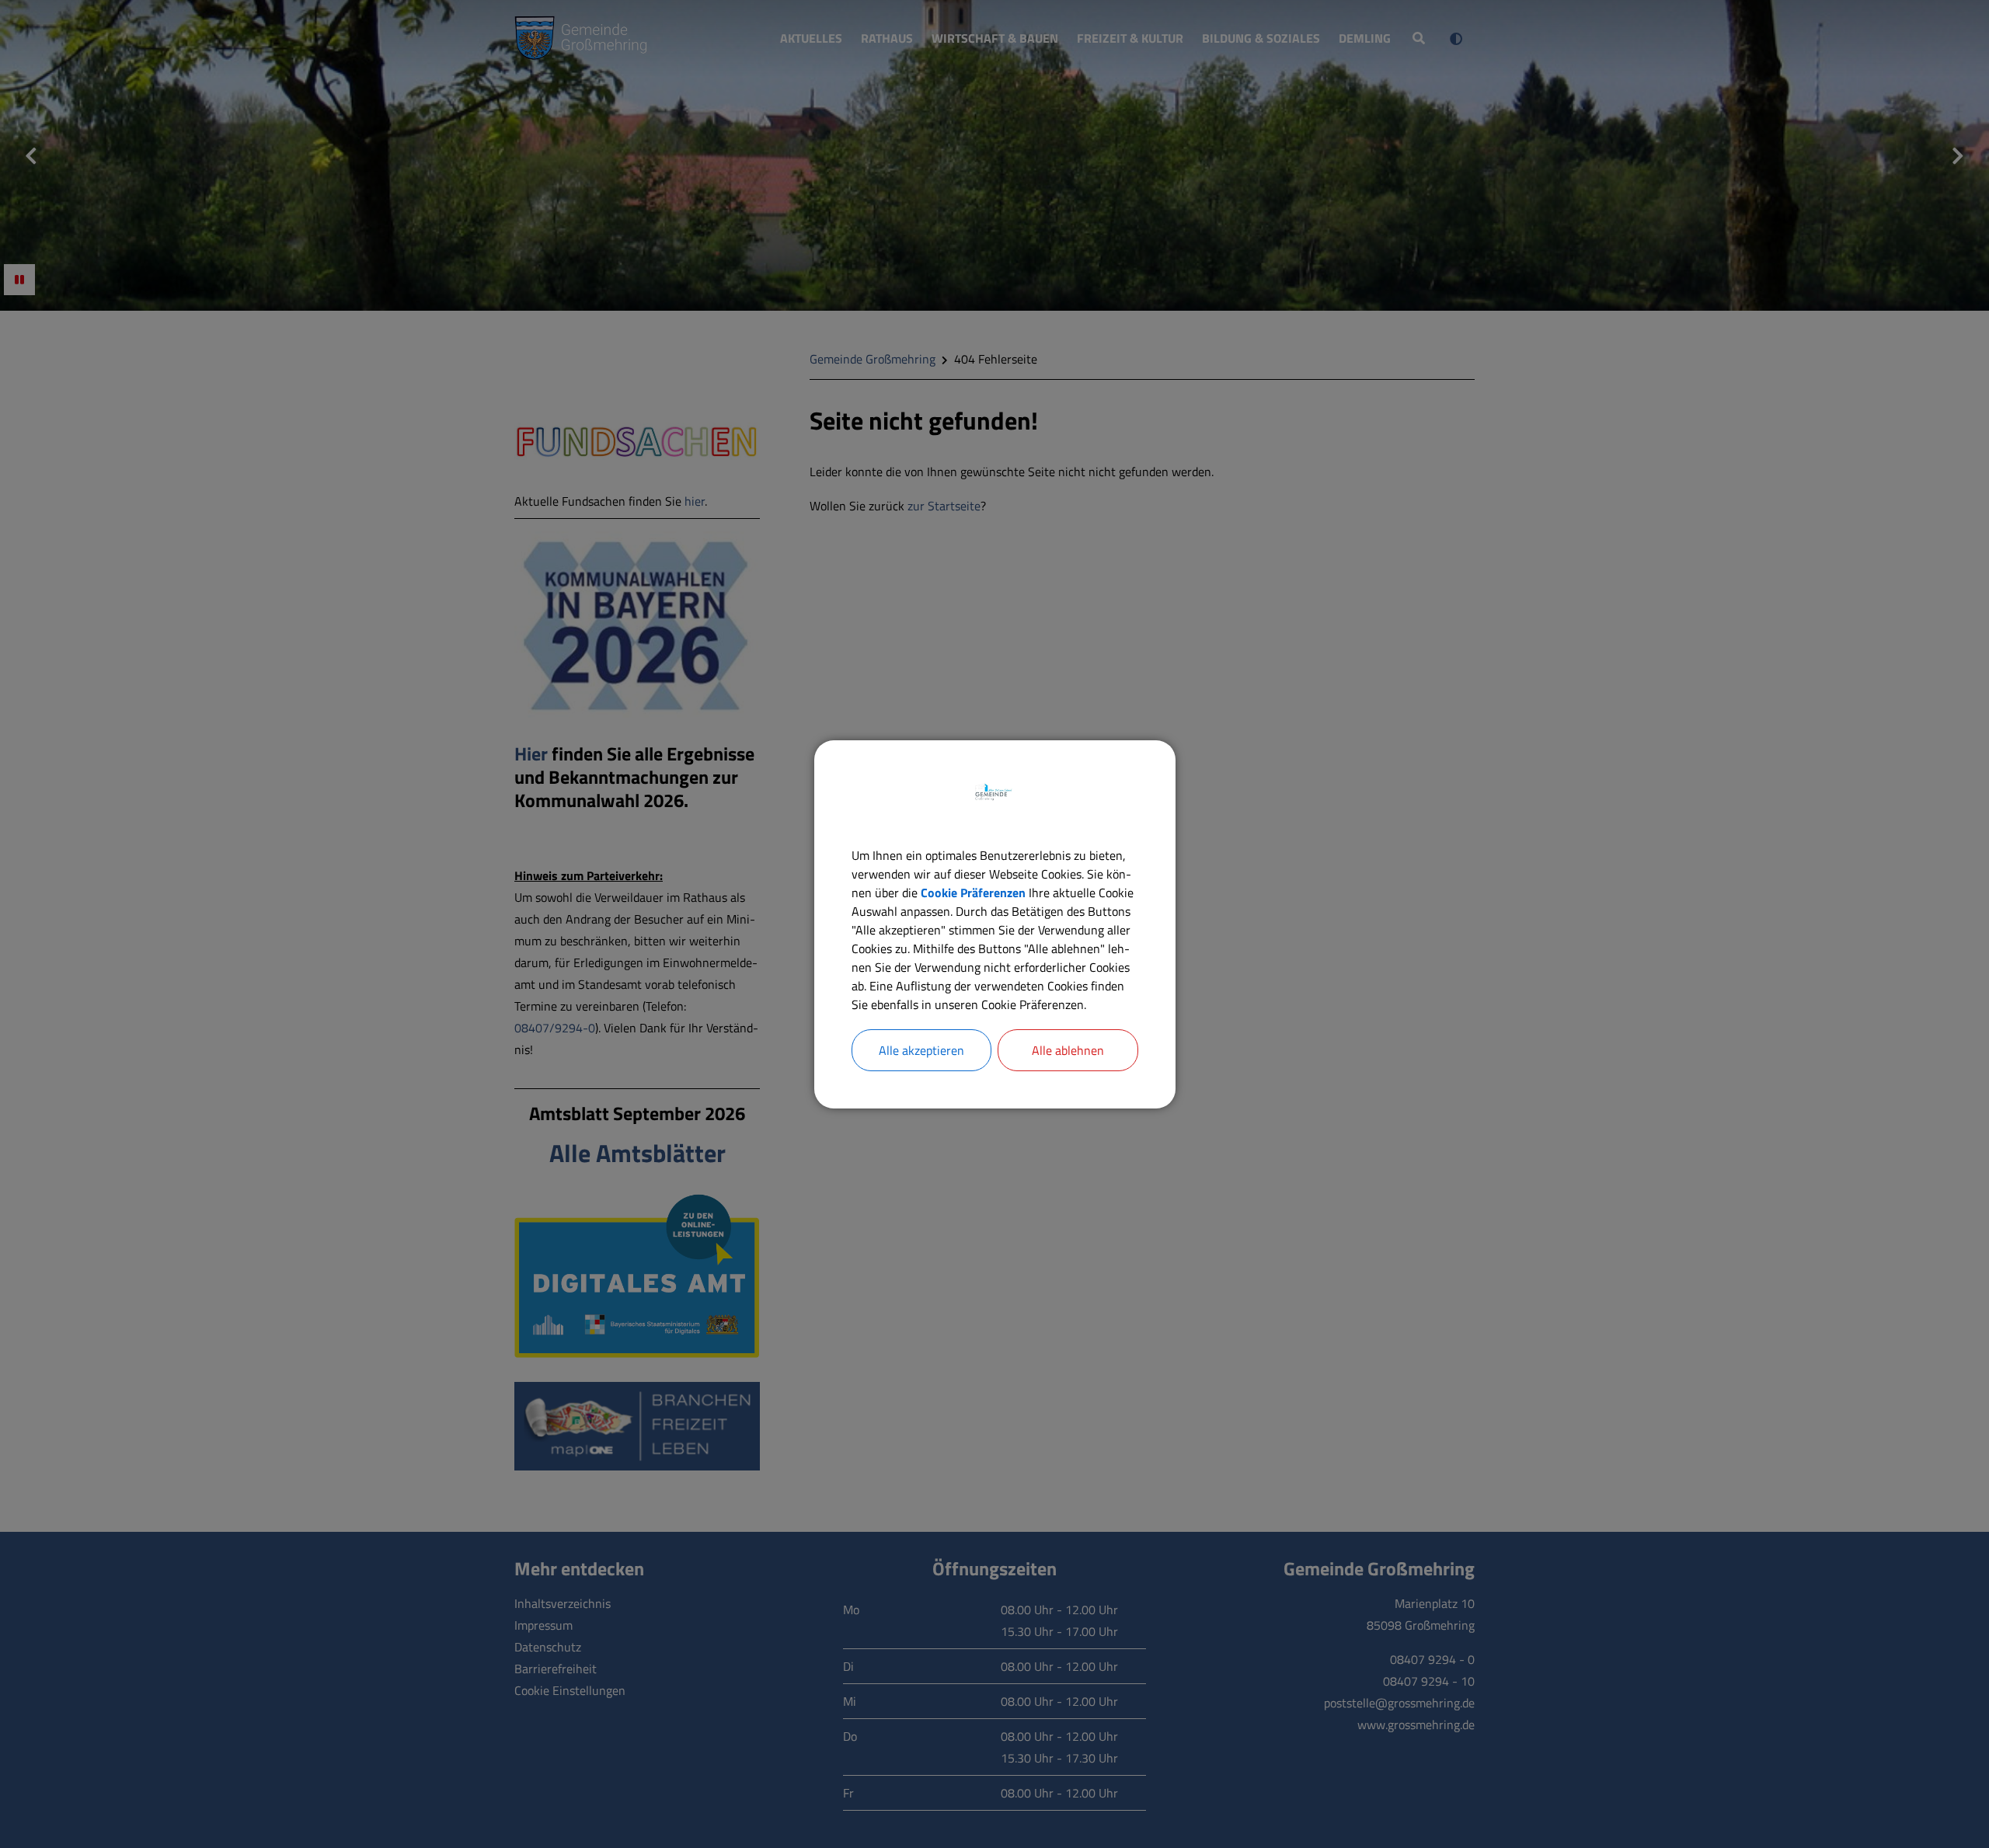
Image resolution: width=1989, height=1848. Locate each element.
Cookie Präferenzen (973, 893)
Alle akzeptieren (921, 1050)
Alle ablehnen (1068, 1050)
